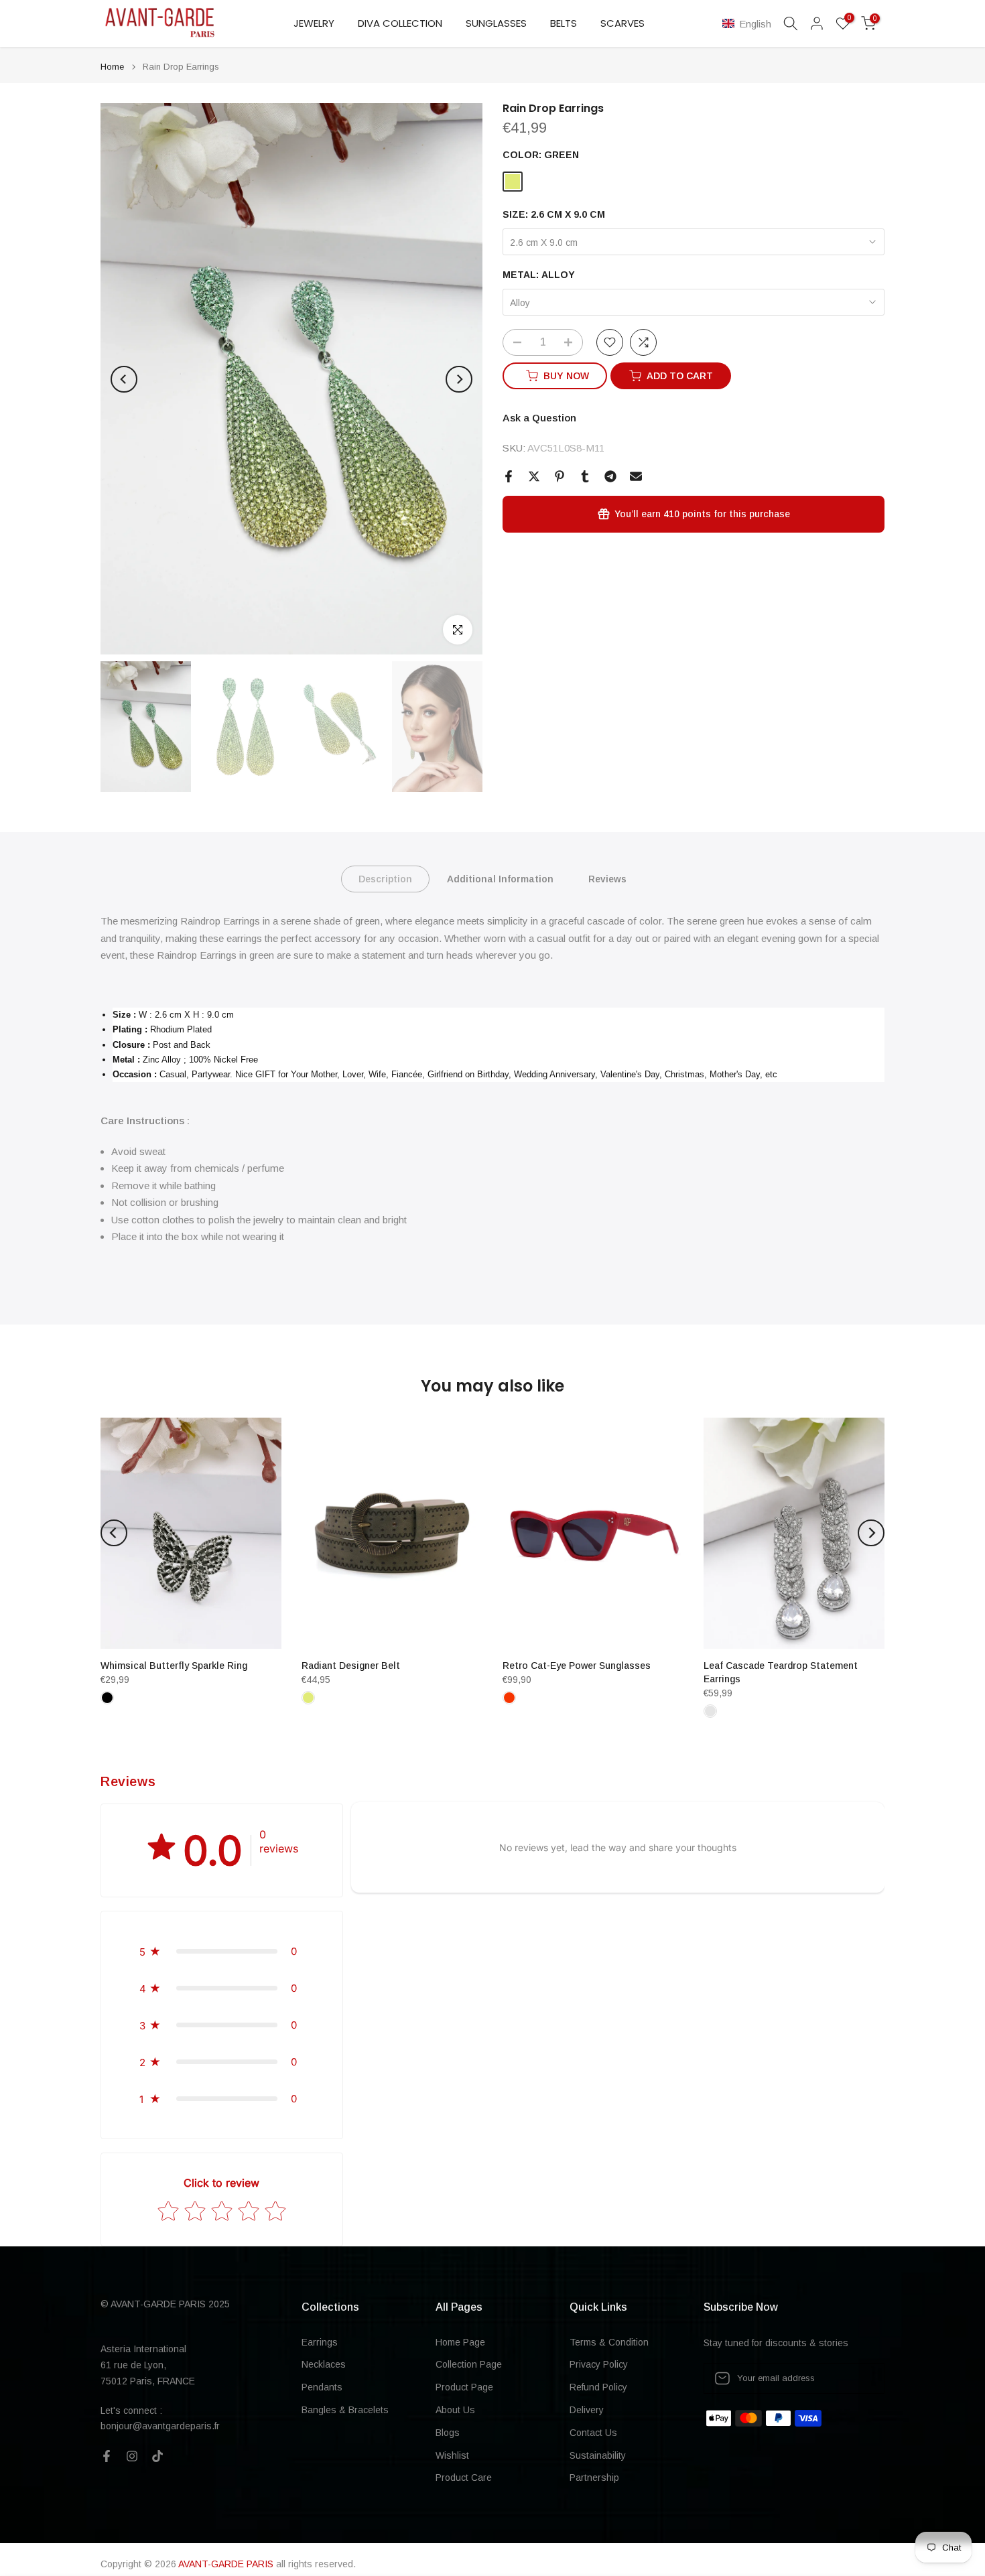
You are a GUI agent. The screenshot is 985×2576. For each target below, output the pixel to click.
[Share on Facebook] (509, 476)
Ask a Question (539, 418)
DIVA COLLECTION (400, 23)
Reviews (607, 879)
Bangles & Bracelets (345, 2410)
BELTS (564, 23)
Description (385, 879)
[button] (749, 24)
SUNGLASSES (496, 23)
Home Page (460, 2342)
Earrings (320, 2342)
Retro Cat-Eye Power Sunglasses (577, 1666)
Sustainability (598, 2455)
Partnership (594, 2478)
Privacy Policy (599, 2364)
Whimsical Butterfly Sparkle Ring (174, 1666)
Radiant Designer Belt (351, 1666)
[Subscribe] (860, 2378)
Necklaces (324, 2364)
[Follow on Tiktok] (157, 2456)
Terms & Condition (609, 2342)
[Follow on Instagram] (132, 2456)
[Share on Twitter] (534, 476)
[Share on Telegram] (610, 476)
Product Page (464, 2387)
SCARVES (622, 23)
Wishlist (452, 2455)
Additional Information (500, 879)
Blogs (448, 2433)
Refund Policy (598, 2387)
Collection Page (469, 2364)
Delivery (587, 2410)
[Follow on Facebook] (107, 2456)
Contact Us (593, 2433)
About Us (455, 2410)
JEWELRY (314, 23)
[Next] (459, 379)
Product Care (464, 2478)
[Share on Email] (636, 476)
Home (112, 67)
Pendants (322, 2387)
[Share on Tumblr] (585, 476)
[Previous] (124, 379)
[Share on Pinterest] (560, 476)
